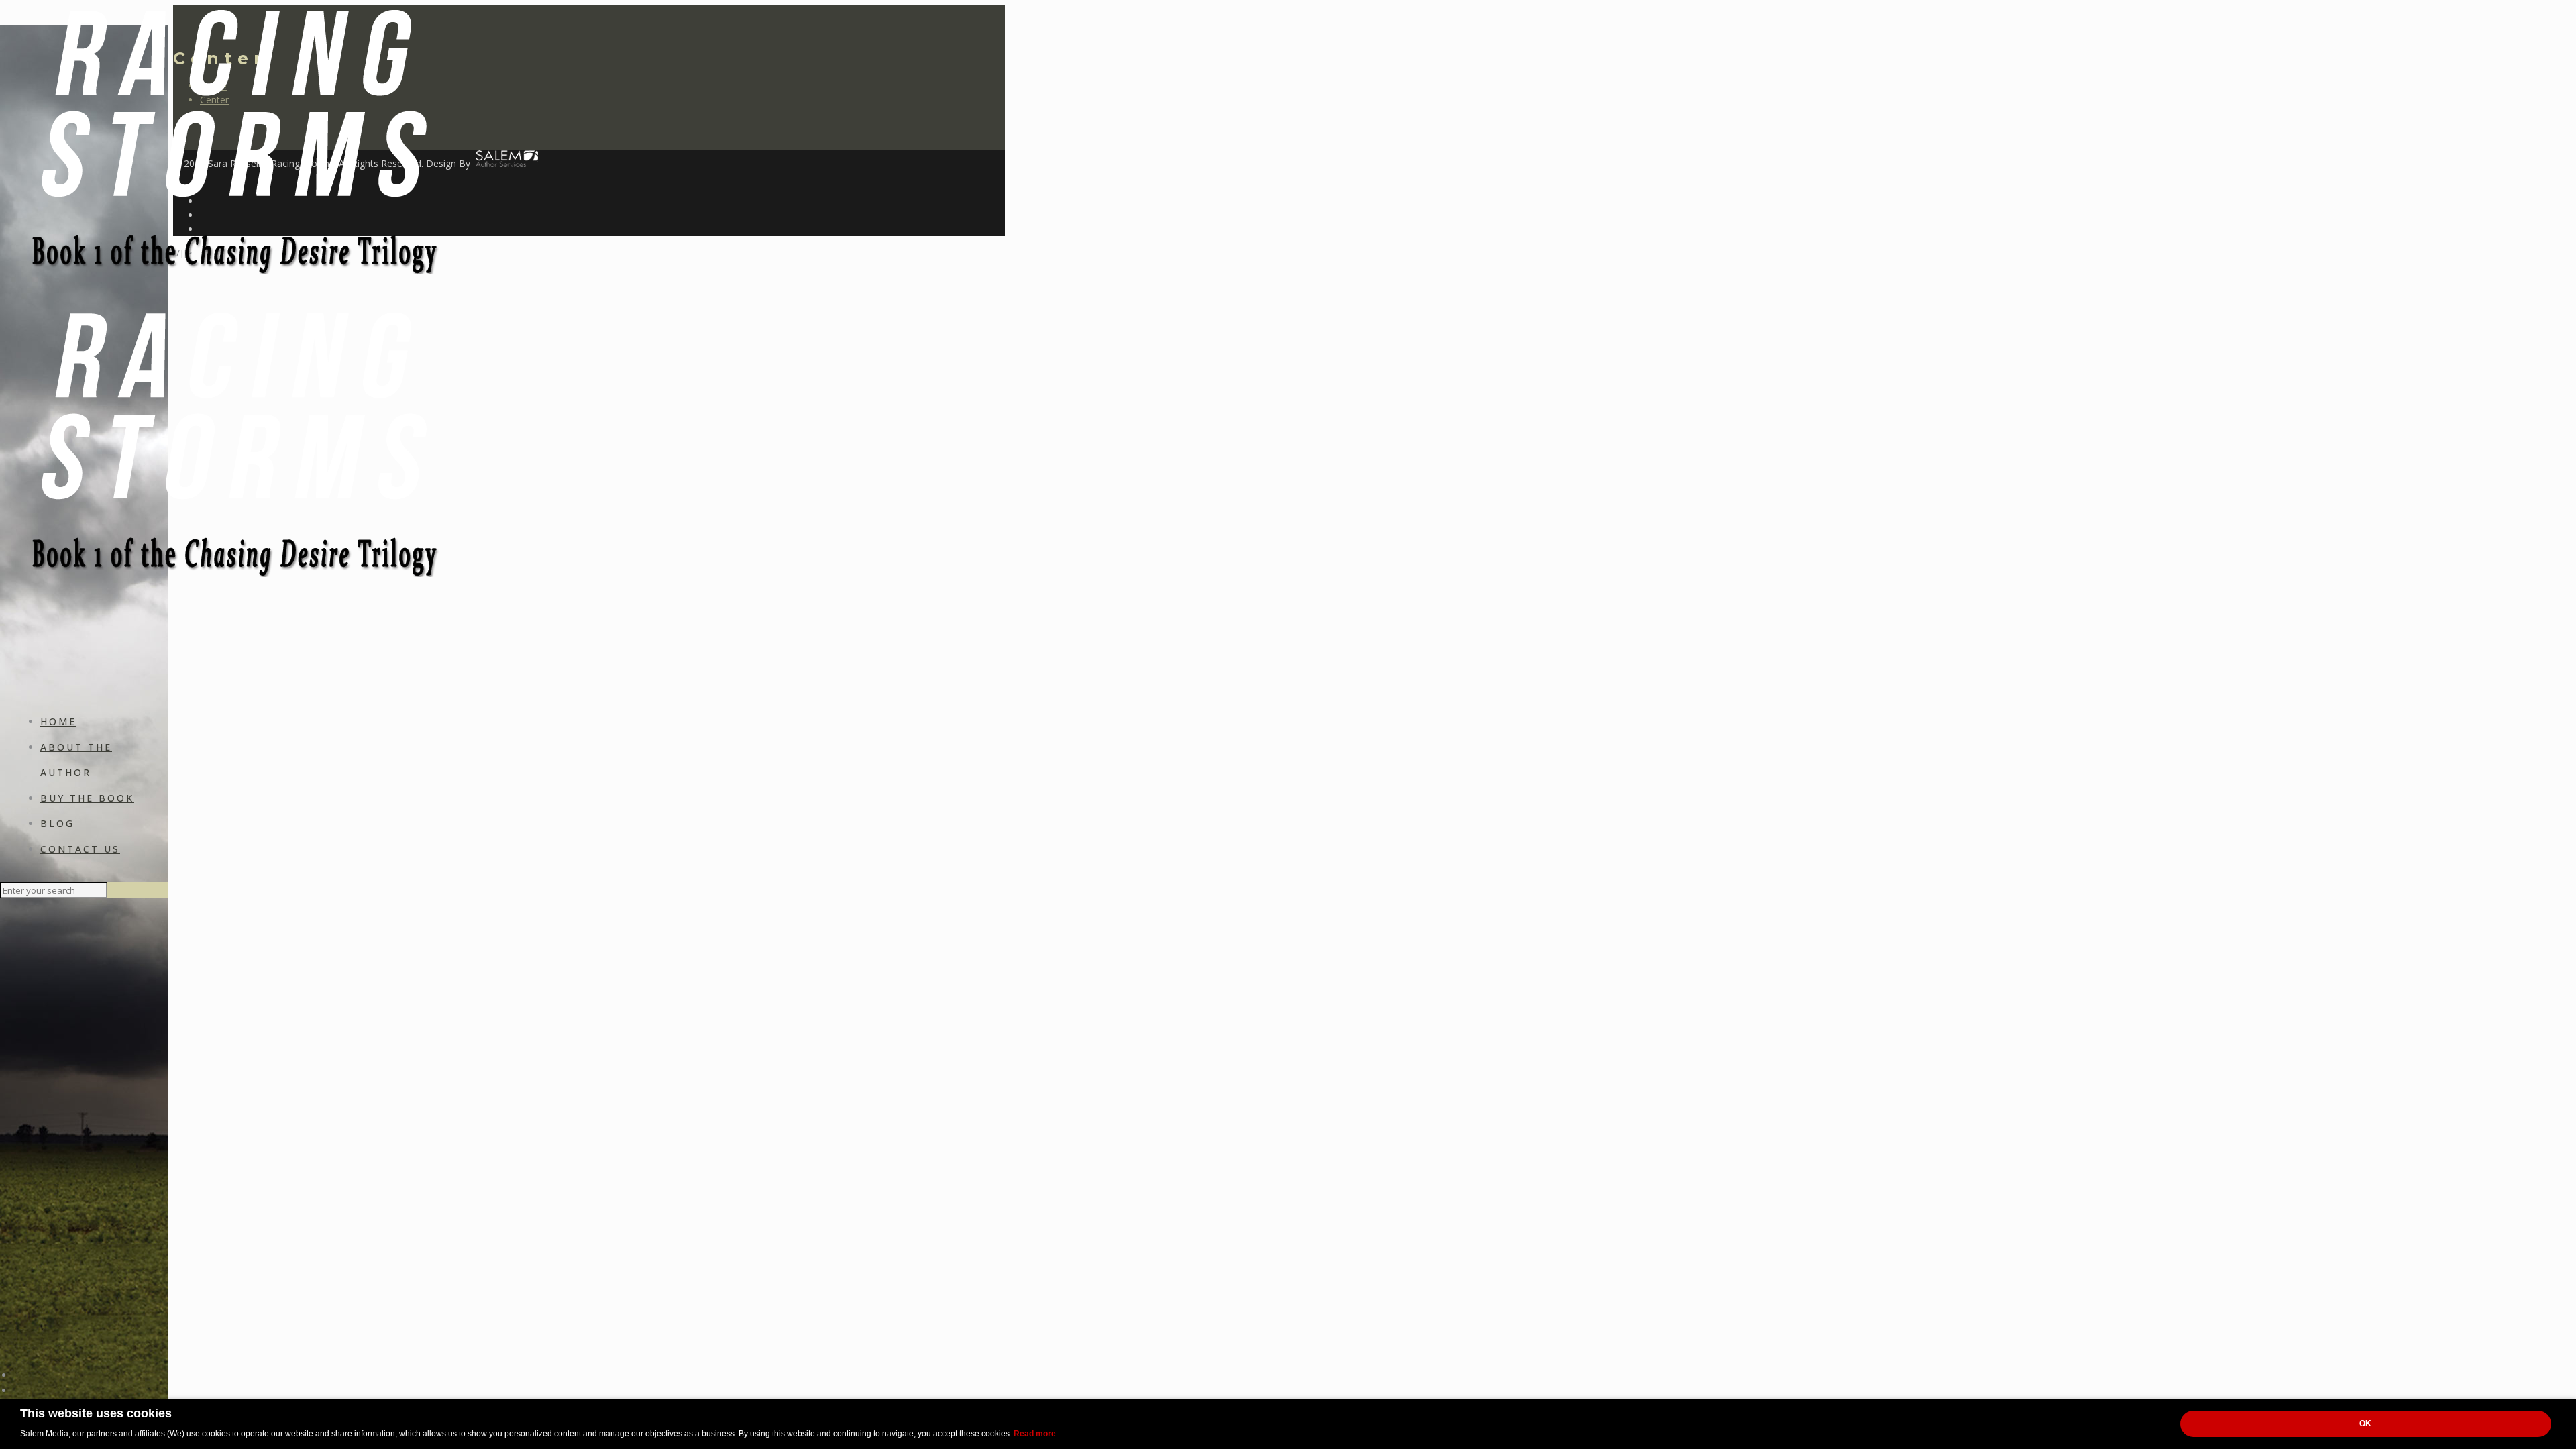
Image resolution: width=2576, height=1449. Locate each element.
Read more (1035, 1434)
